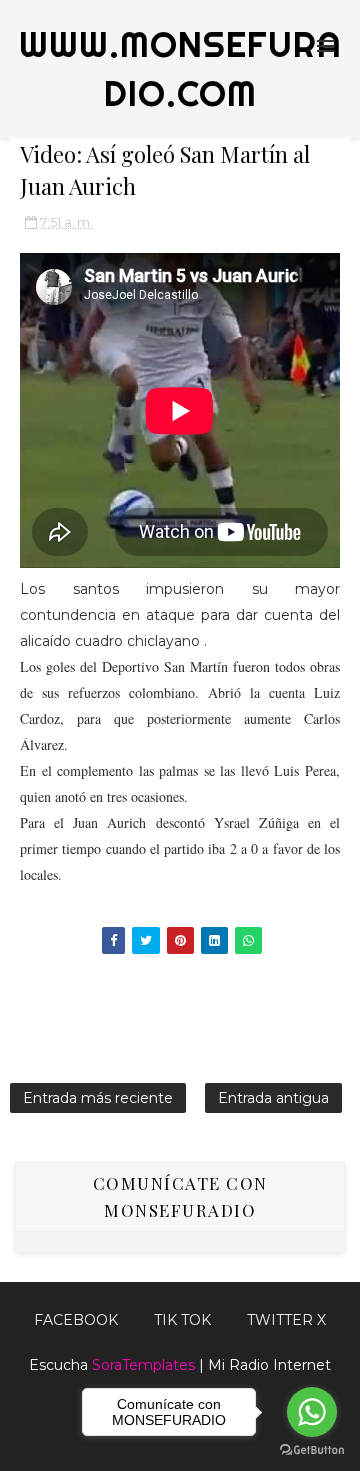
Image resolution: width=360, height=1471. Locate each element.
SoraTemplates (143, 1365)
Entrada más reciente (98, 1098)
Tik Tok (182, 1320)
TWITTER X (286, 1320)
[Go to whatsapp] (312, 1412)
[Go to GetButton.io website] (312, 1450)
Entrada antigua (273, 1098)
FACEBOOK (76, 1320)
